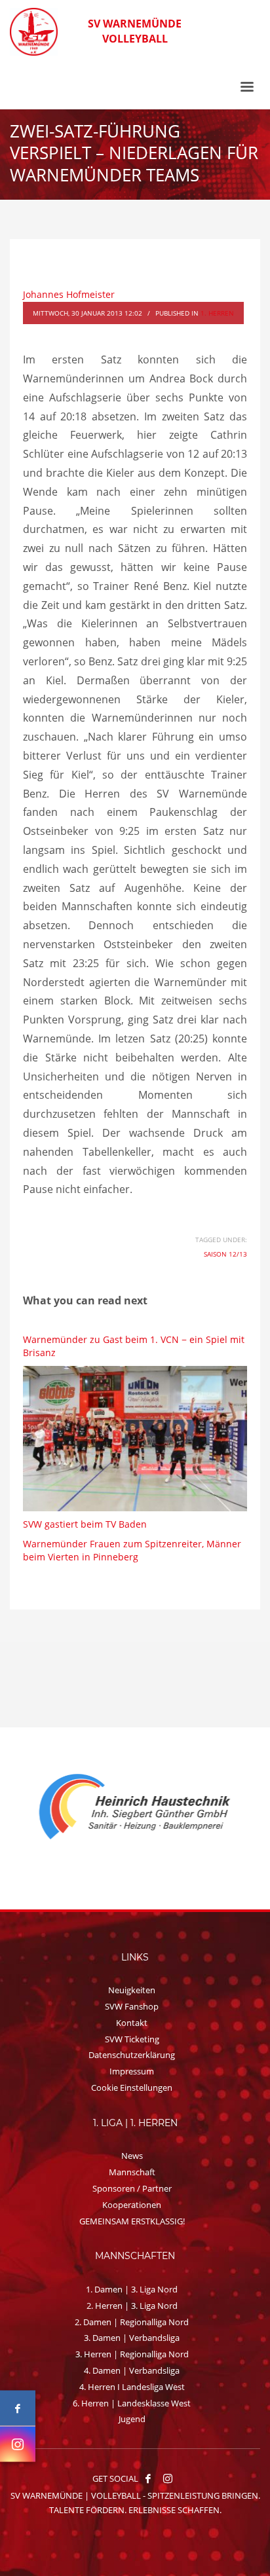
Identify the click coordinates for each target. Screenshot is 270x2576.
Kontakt (132, 2023)
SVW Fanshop (132, 2006)
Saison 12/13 (225, 1254)
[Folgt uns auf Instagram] (18, 2444)
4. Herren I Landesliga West (132, 2387)
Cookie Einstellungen (132, 2088)
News (132, 2156)
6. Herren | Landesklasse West (132, 2403)
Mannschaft (132, 2172)
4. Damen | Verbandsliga (132, 2370)
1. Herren (217, 313)
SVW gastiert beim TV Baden (85, 1524)
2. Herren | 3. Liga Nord (132, 2306)
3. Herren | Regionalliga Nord (132, 2354)
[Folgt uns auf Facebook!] (148, 2478)
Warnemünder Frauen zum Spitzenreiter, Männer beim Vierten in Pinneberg (132, 1550)
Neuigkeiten (132, 1990)
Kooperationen (132, 2205)
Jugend (132, 2419)
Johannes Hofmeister (69, 294)
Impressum (132, 2071)
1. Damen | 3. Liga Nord (132, 2289)
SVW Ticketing (132, 2039)
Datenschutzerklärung (132, 2055)
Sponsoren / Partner (132, 2188)
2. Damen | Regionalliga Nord (132, 2322)
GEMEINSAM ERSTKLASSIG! (132, 2221)
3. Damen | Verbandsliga (132, 2338)
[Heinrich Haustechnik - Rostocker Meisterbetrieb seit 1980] (135, 1808)
